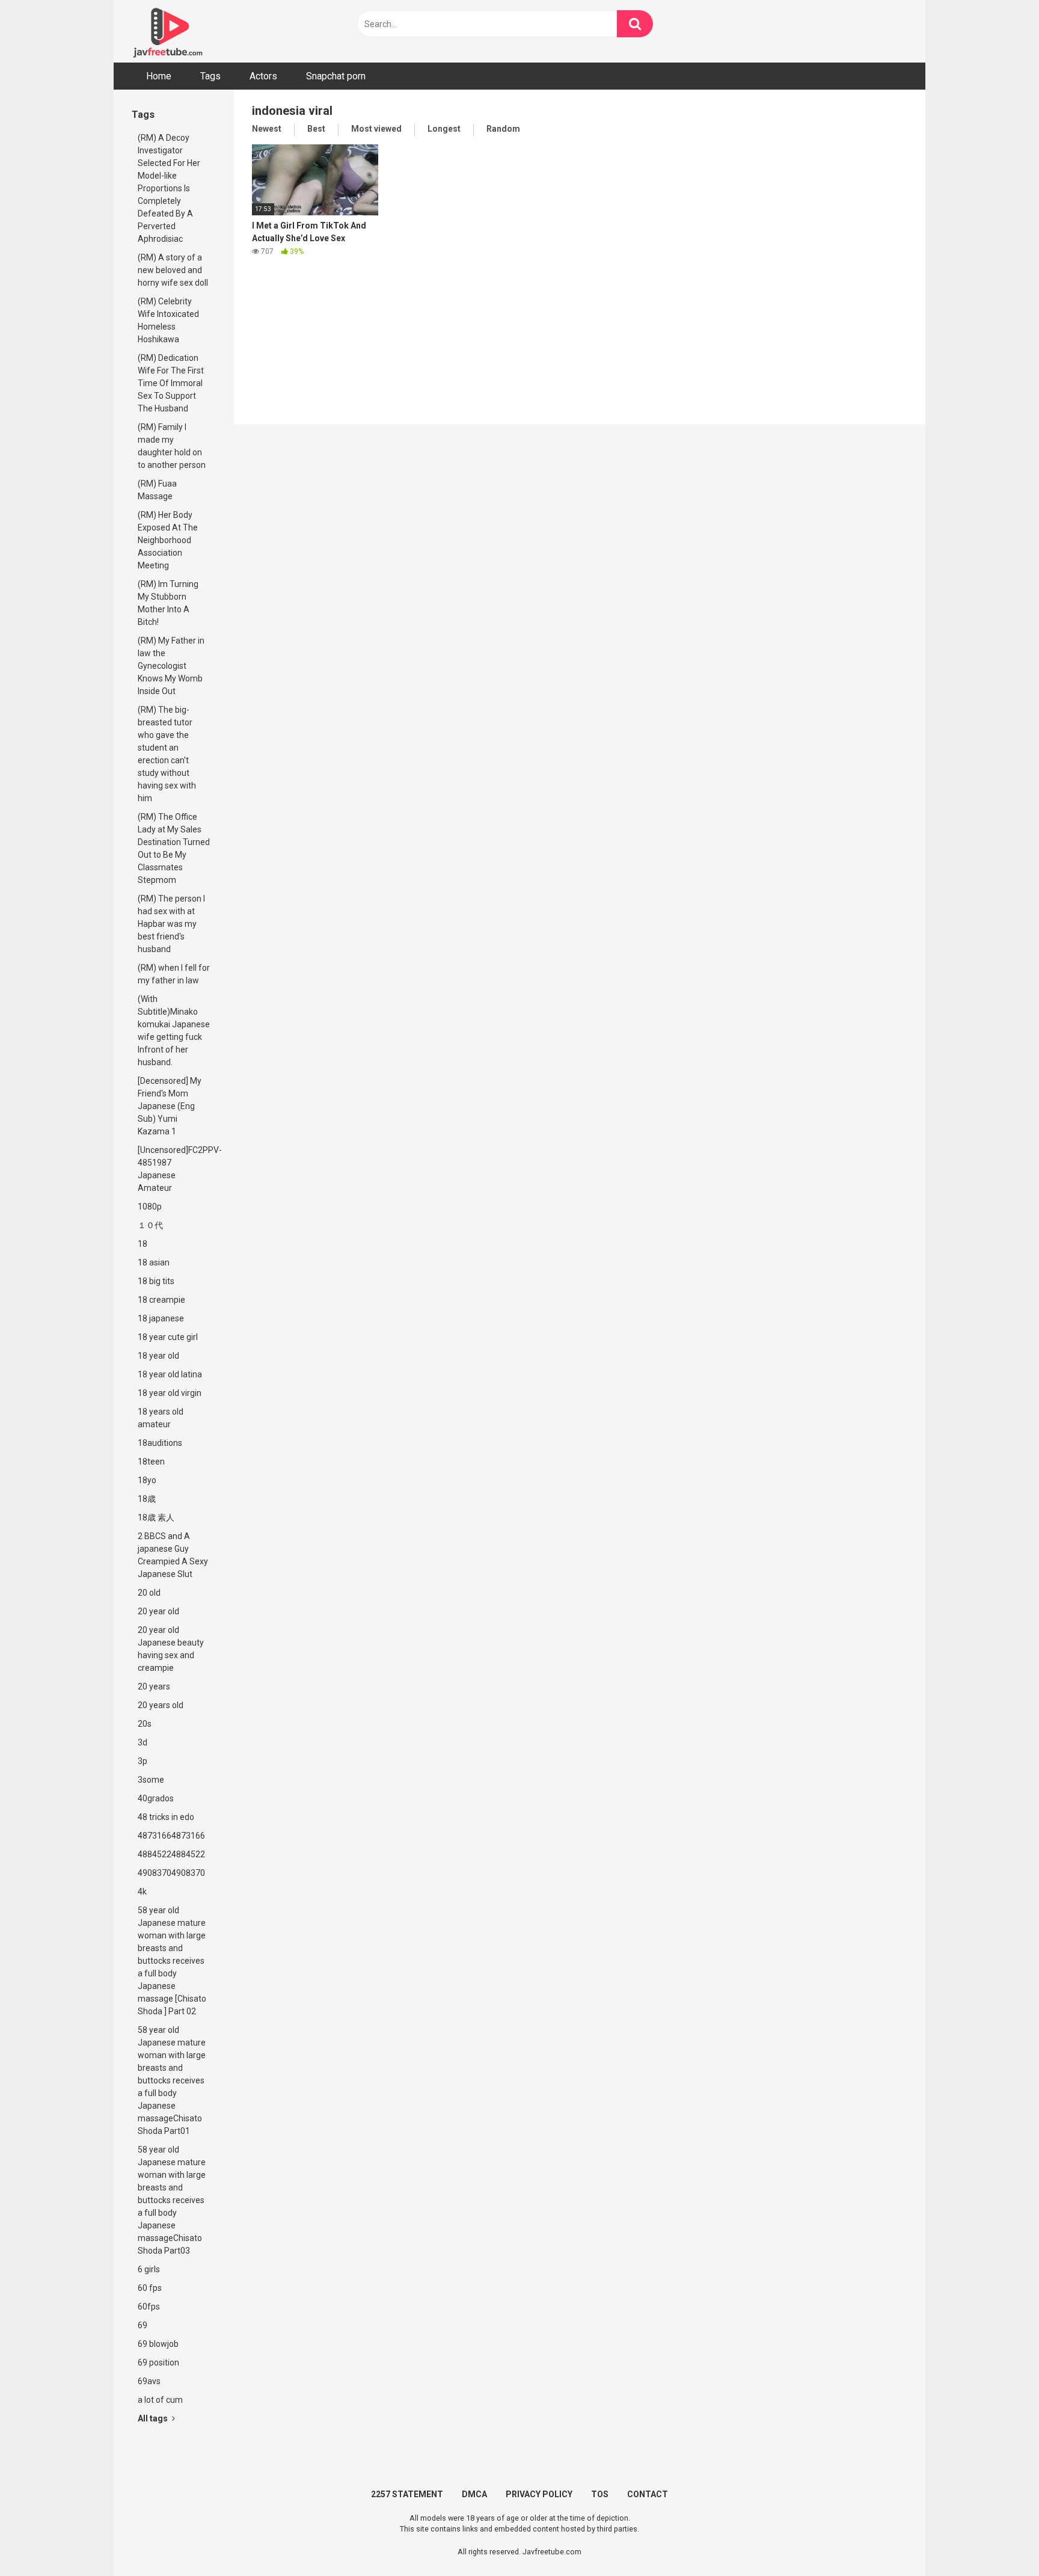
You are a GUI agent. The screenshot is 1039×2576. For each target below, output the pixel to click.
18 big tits (156, 1281)
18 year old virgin (170, 1393)
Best (316, 129)
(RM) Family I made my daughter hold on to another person (172, 446)
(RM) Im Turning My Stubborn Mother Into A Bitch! (168, 603)
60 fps (150, 2288)
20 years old (161, 1705)
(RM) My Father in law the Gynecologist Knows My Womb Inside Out (171, 666)
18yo (147, 1480)
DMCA (474, 2494)
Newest (267, 129)
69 (143, 2325)
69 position (158, 2362)
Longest (444, 129)
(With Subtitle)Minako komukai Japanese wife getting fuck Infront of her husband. (174, 1031)
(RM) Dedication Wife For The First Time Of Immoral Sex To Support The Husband (171, 383)
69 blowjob (158, 2344)
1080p (150, 1207)
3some (151, 1780)
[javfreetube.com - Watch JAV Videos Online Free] (168, 31)
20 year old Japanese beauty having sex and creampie (171, 1649)
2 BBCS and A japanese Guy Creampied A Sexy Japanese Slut (173, 1555)
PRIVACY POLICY (539, 2494)
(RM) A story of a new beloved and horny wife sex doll (173, 270)
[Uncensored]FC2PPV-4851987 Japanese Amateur (177, 1169)
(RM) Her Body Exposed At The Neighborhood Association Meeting (168, 540)
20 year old (158, 1611)
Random (503, 129)
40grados (156, 1798)
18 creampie (161, 1300)
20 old (149, 1593)
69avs (149, 2381)
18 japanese (161, 1318)
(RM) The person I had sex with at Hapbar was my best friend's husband (171, 924)
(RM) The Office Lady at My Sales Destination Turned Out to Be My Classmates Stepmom (174, 848)
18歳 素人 (156, 1517)
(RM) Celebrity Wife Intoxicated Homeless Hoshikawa (168, 320)
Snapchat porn (336, 76)
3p (143, 1761)
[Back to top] (999, 2540)
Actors (263, 76)
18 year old (158, 1356)
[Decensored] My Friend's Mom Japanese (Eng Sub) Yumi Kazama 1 (170, 1106)
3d (143, 1742)
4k (142, 1892)
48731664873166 (171, 1836)
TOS (600, 2494)
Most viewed (376, 129)
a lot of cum (160, 2400)
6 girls (149, 2269)
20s (145, 1724)
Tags (210, 76)
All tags (154, 2418)
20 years (154, 1686)
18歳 (147, 1499)
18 (143, 1244)
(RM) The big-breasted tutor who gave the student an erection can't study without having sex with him (167, 754)
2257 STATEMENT (407, 2494)
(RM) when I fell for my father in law (174, 974)
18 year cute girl (168, 1337)
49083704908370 (171, 1873)
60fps (149, 2307)
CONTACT (648, 2494)
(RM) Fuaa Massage (157, 490)
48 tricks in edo (166, 1817)
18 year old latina (170, 1374)
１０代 (150, 1225)
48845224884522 (171, 1854)
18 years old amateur (161, 1418)
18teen (151, 1462)
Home (159, 76)
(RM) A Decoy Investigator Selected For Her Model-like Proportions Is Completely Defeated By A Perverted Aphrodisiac (169, 188)
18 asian (154, 1262)
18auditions (160, 1443)
